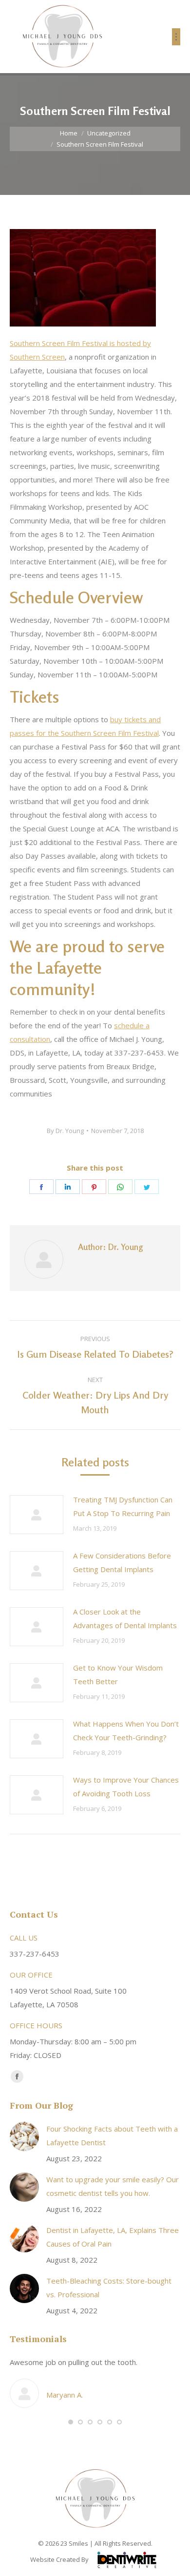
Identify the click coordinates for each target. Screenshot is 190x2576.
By (65, 1131)
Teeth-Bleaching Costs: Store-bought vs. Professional (109, 2288)
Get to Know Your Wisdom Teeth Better (118, 1674)
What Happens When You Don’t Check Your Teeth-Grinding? (126, 1730)
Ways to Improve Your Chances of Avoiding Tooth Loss (126, 1787)
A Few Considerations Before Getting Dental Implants (122, 1562)
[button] (71, 2422)
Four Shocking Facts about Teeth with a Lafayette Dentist (112, 2135)
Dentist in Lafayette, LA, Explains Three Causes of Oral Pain (113, 2237)
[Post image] (37, 1515)
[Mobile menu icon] (176, 37)
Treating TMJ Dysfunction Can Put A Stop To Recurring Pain (123, 1506)
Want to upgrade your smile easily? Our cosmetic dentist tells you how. (113, 2186)
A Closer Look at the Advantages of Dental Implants (125, 1618)
